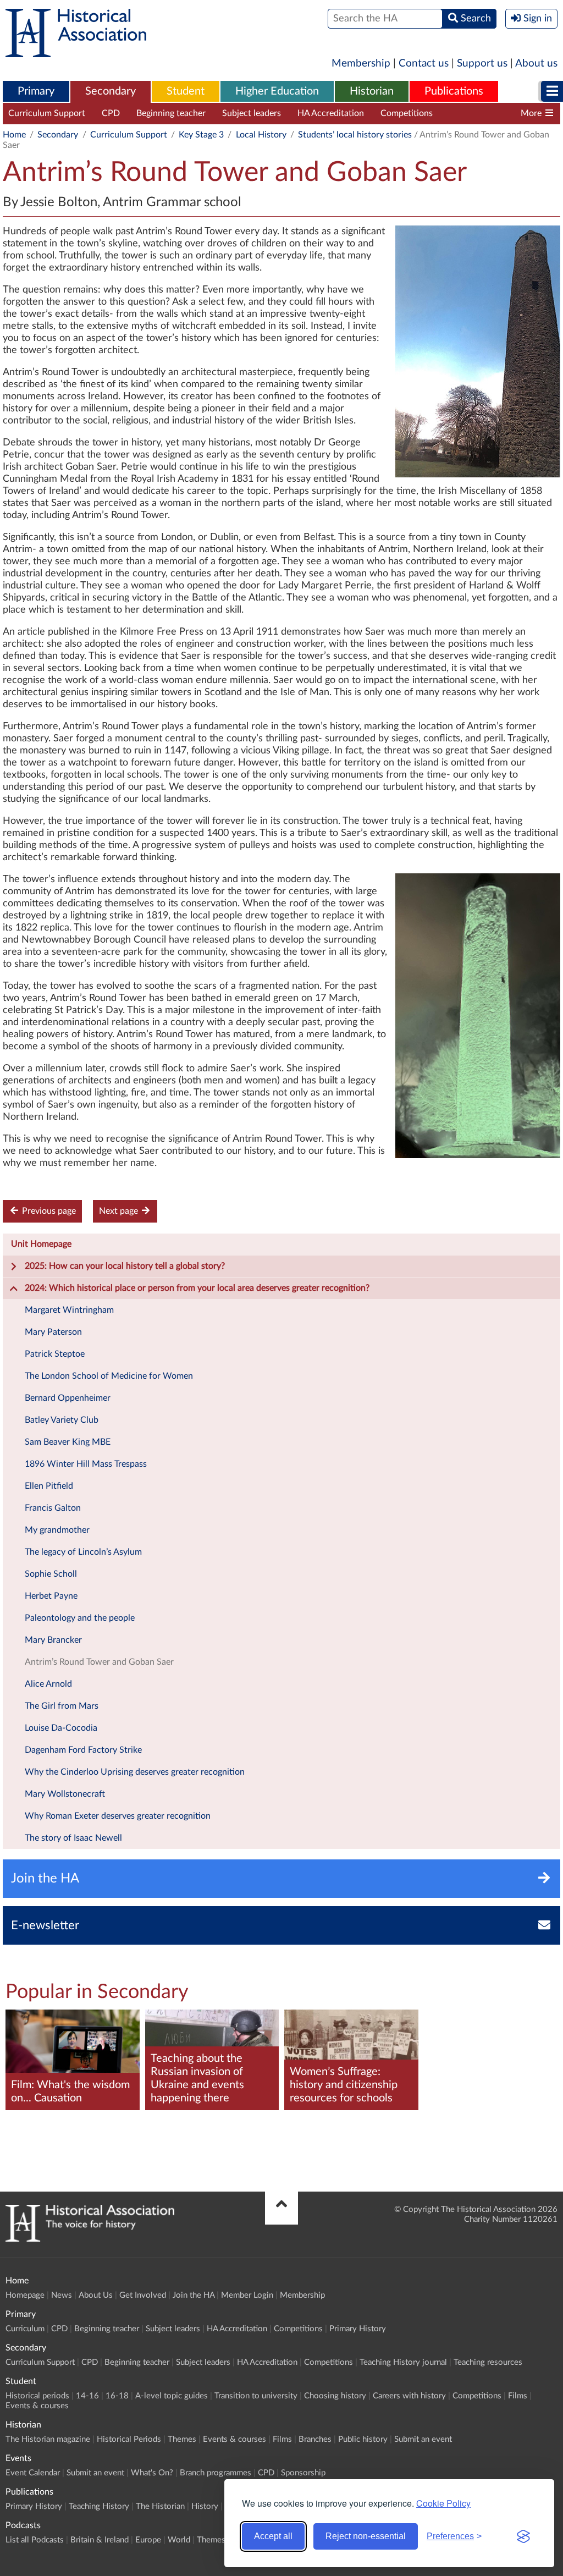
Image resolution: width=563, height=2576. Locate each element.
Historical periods (37, 2396)
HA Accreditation (331, 113)
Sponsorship (303, 2473)
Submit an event (423, 2439)
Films (518, 2396)
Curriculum (25, 2329)
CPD (111, 113)
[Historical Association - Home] (90, 2239)
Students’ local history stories (355, 135)
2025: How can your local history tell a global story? (125, 1266)
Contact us (424, 64)
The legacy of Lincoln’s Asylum (83, 1552)
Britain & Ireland (100, 2540)
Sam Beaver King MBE (68, 1442)
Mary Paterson (53, 1332)
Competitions (407, 113)
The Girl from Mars (62, 1706)
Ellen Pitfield (49, 1486)
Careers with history (409, 2396)
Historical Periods (129, 2439)
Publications (454, 91)
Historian (372, 91)
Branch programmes (216, 2473)
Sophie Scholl (51, 1574)
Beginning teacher (171, 113)
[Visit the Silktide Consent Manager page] (523, 2536)
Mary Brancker (53, 1640)
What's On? (152, 2473)
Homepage (25, 2295)
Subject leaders (252, 113)
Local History (261, 135)
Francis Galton (53, 1508)
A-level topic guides (172, 2396)
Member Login (247, 2295)
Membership (361, 64)
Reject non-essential (366, 2536)
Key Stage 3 (201, 135)
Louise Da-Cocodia (61, 1728)
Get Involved (143, 2295)
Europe (148, 2540)
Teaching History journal (496, 113)
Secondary (111, 91)
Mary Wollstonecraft (65, 1794)
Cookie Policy (443, 2503)
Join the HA (194, 2295)
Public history (363, 2439)
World (179, 2540)
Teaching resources (488, 2362)
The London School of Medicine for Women (109, 1376)
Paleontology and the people (80, 1618)
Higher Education (277, 91)
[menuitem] (36, 92)
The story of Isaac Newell (73, 1838)
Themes (182, 2439)
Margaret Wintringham (69, 1310)
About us (536, 64)
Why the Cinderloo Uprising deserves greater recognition (135, 1772)
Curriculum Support (47, 113)
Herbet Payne (51, 1596)
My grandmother (57, 1530)
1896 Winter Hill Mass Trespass (86, 1464)
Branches (315, 2439)
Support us (482, 64)
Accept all (273, 2536)
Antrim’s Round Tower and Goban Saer (99, 1662)
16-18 (117, 2396)
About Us (96, 2295)
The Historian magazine (48, 2439)
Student (186, 91)
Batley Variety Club (62, 1420)
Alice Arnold (48, 1684)
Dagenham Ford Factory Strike (83, 1750)
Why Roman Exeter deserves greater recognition (118, 1816)
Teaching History (99, 2506)
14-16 (87, 2396)
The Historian (160, 2506)
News (62, 2295)
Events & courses (37, 2406)
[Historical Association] (76, 52)
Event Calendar (33, 2473)
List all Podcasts (35, 2540)
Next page (120, 1211)
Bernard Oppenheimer (68, 1398)
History (205, 2506)
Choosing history (335, 2396)
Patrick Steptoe (55, 1354)
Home (14, 135)
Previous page (48, 1211)
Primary (36, 91)
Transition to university (256, 2396)
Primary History (358, 2329)
